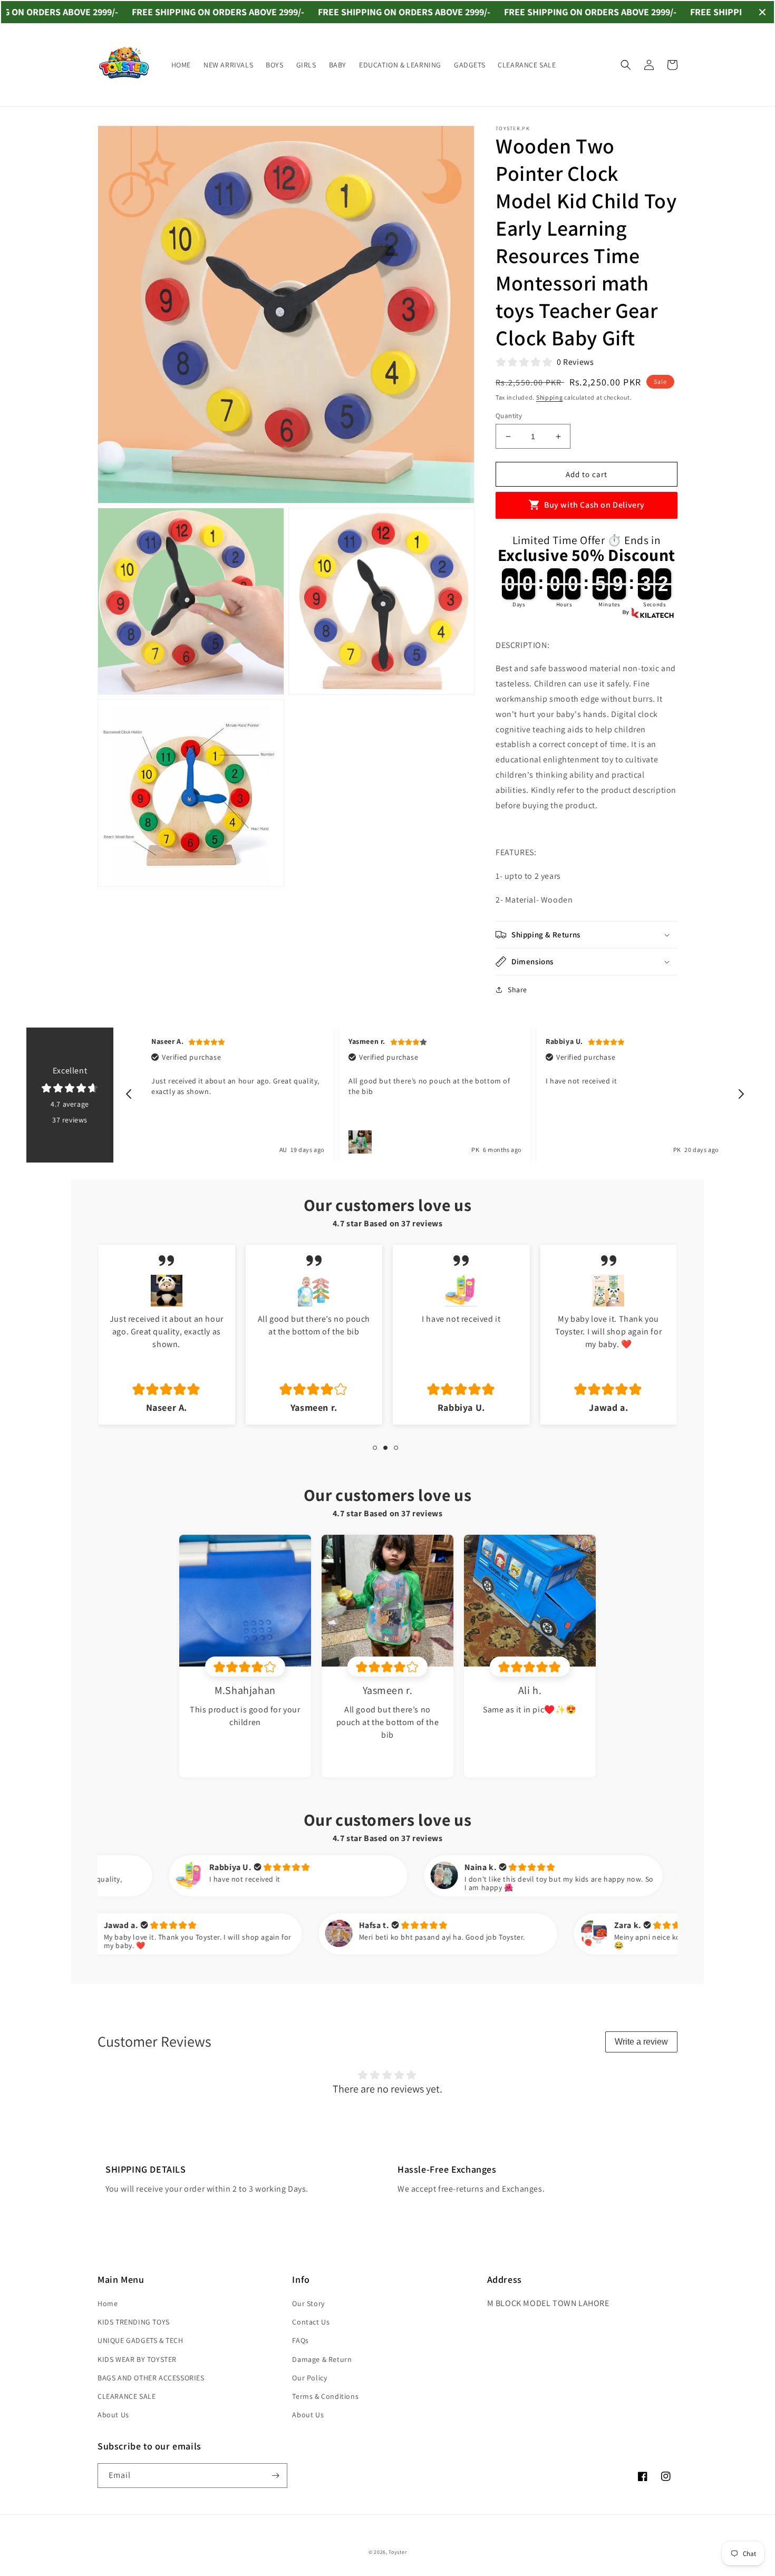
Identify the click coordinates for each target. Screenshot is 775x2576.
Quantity (509, 416)
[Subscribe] (275, 2476)
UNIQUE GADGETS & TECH (141, 2340)
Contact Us (311, 2322)
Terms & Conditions (325, 2396)
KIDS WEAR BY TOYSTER (137, 2359)
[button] (626, 65)
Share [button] (517, 990)
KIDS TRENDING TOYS (134, 2322)
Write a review (641, 2042)
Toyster (398, 2552)
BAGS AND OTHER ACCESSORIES (151, 2378)
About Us (113, 2415)
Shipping (550, 397)
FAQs (300, 2340)
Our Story (308, 2303)
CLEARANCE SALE (127, 2396)
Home (108, 2303)
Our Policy (309, 2378)
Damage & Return (322, 2359)
